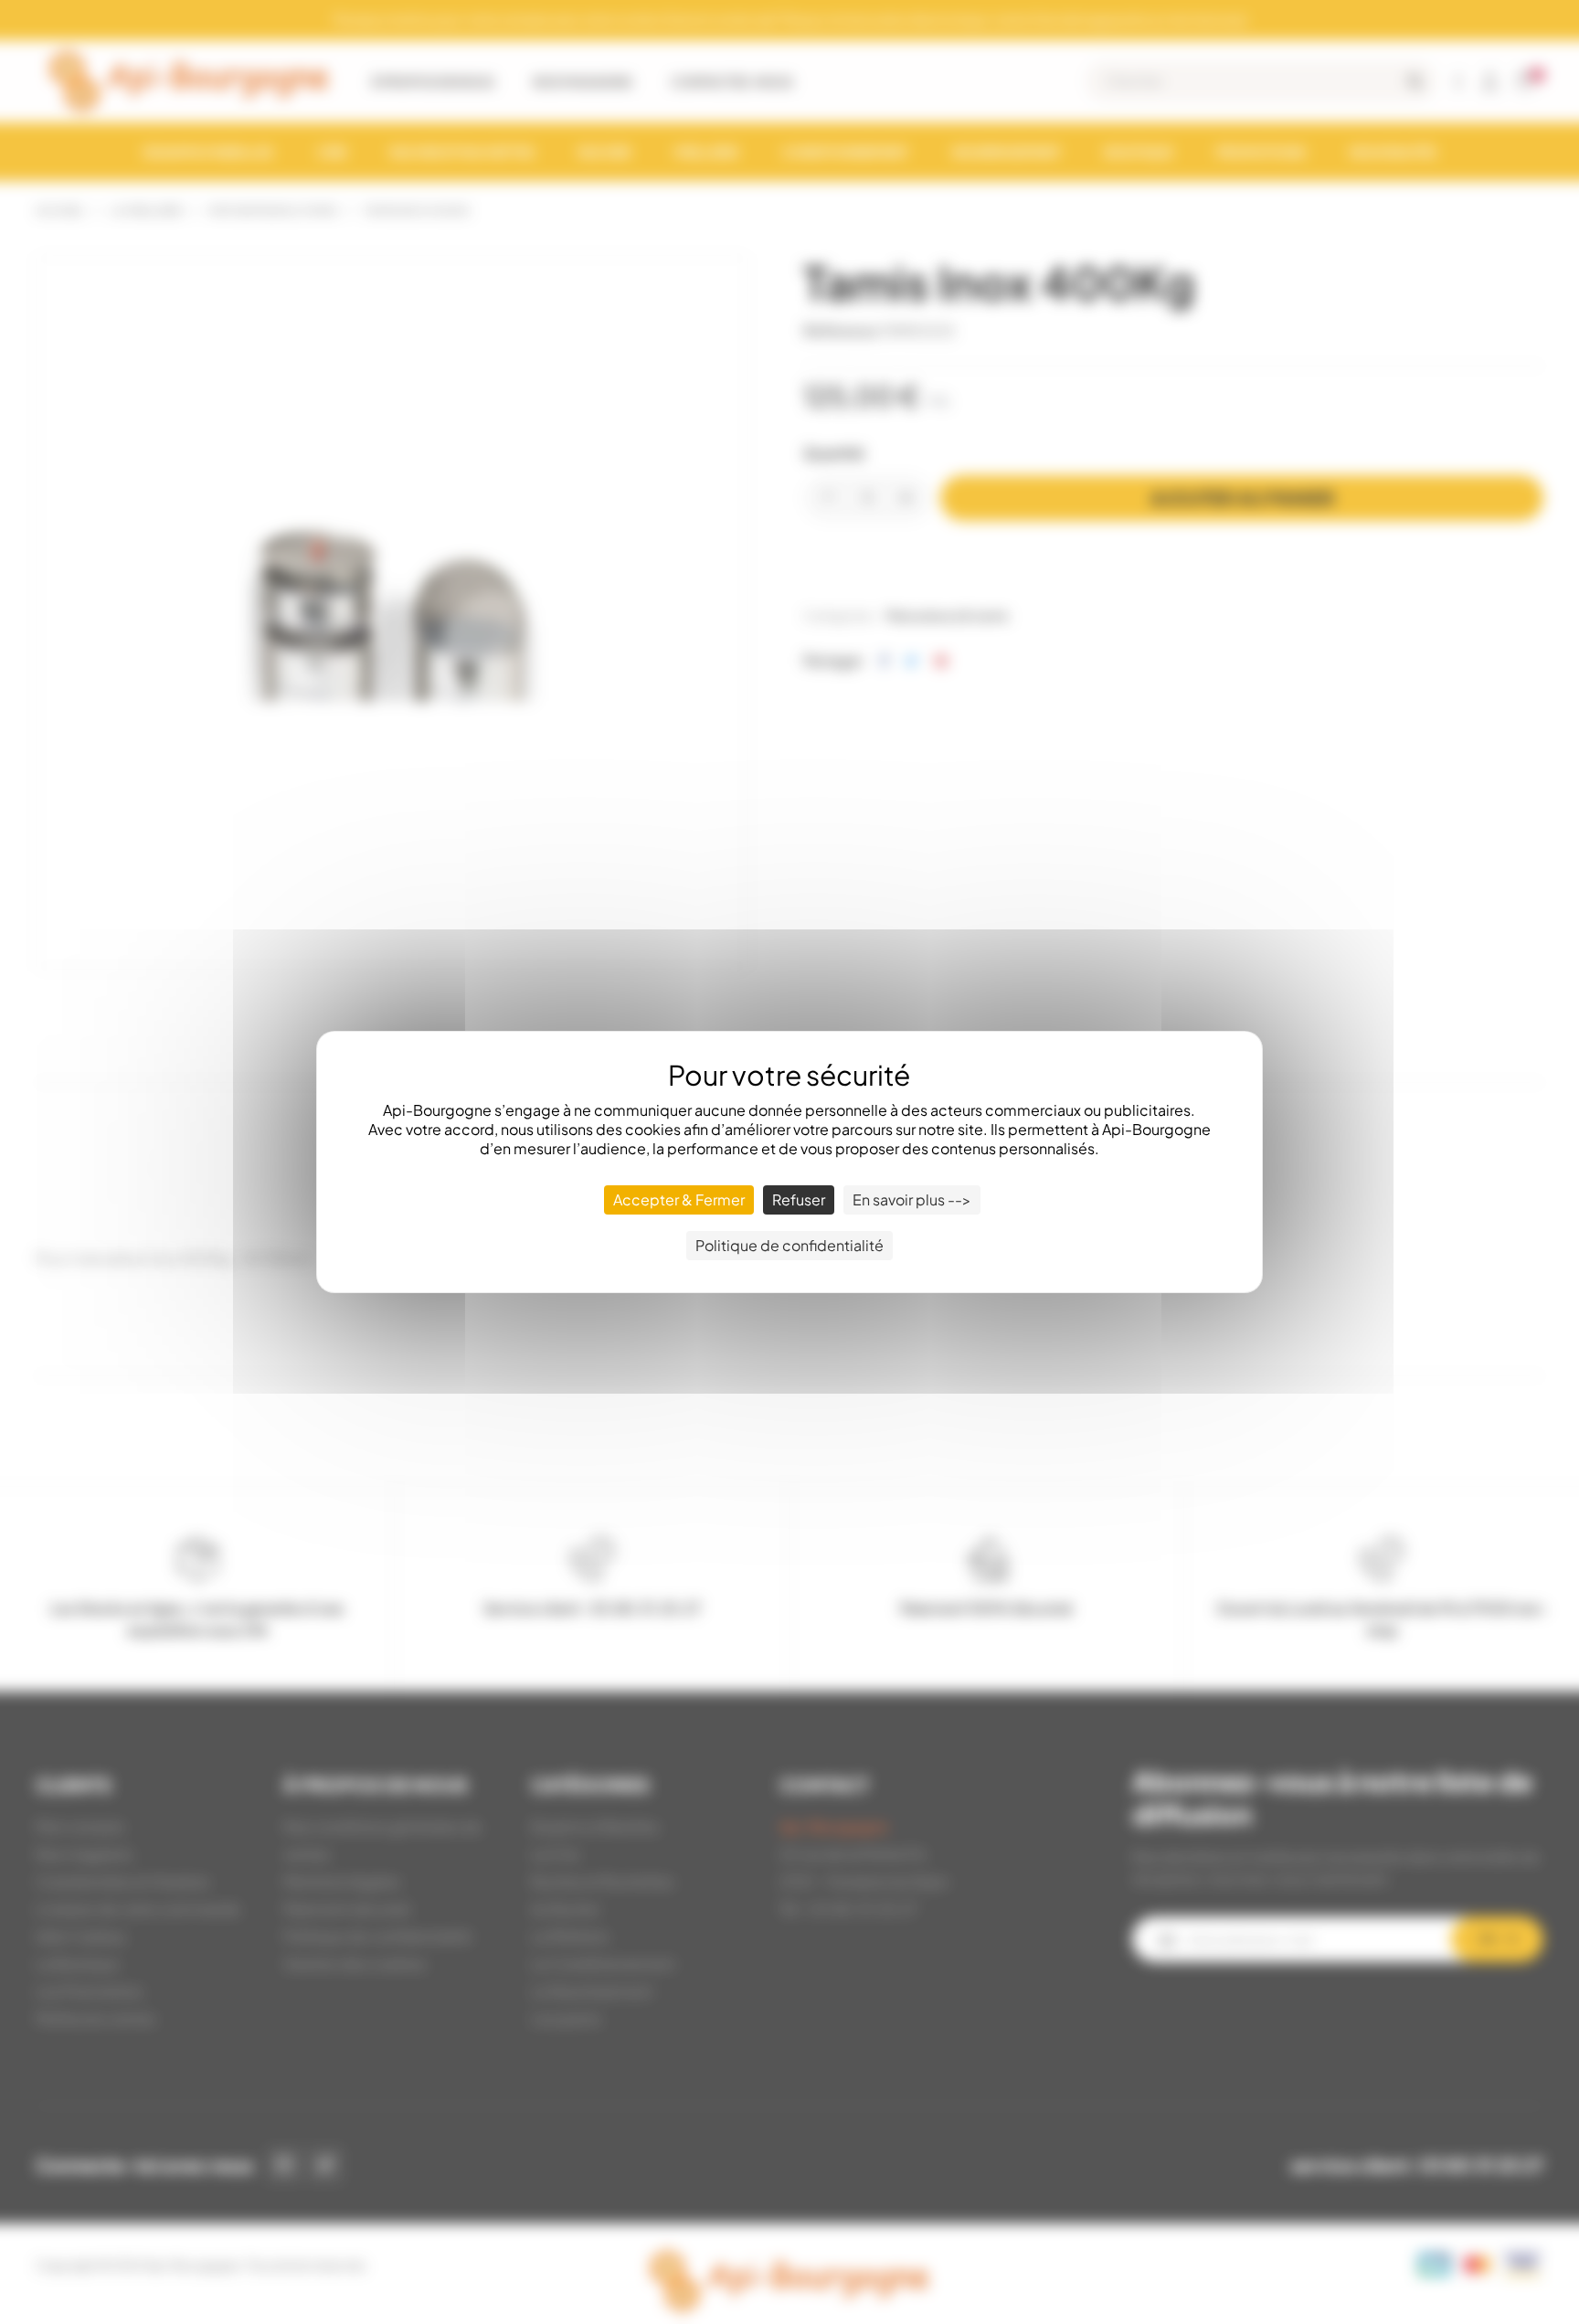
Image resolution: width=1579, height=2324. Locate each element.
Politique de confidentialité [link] (789, 1245)
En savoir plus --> (912, 1199)
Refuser (799, 1199)
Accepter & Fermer (679, 1199)
